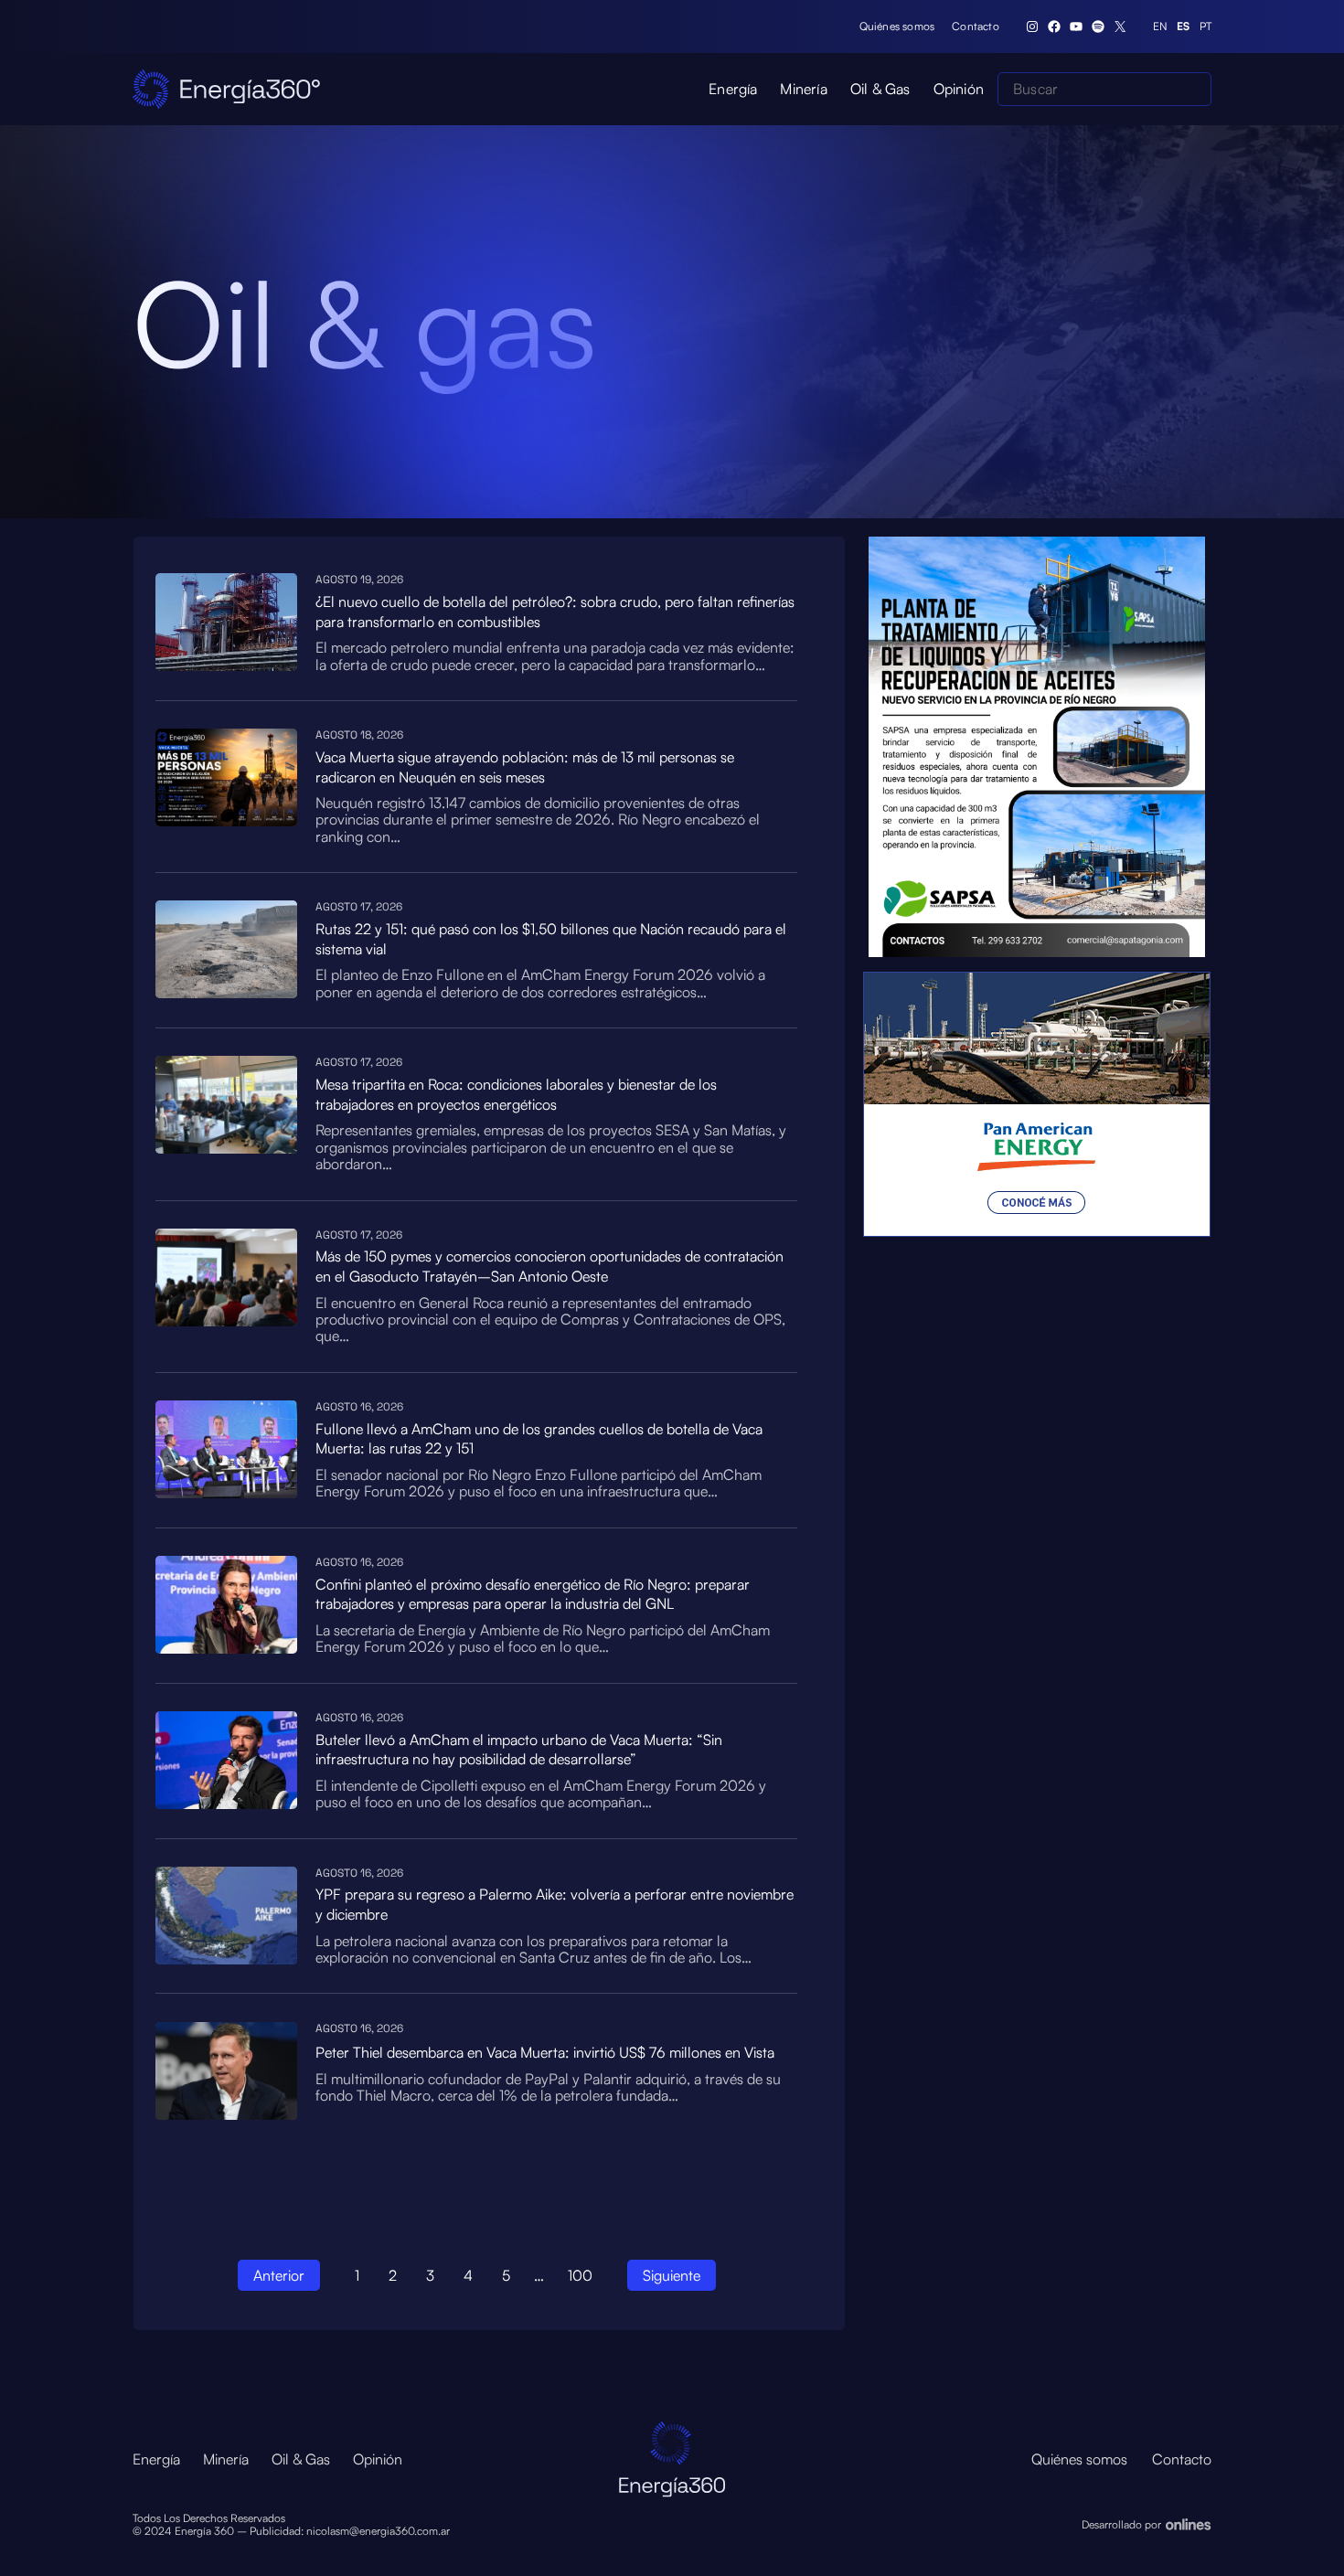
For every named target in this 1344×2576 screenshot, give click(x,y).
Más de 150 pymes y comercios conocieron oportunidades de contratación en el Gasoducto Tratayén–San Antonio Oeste (549, 1266)
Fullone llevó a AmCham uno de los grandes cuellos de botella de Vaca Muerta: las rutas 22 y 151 (539, 1439)
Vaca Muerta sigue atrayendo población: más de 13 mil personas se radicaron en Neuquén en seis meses (525, 767)
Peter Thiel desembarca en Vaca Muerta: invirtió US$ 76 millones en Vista (545, 2052)
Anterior (279, 2275)
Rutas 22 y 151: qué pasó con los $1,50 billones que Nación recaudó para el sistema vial (551, 939)
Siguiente (672, 2275)
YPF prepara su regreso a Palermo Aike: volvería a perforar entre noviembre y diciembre (555, 1904)
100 (580, 2275)
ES (1183, 27)
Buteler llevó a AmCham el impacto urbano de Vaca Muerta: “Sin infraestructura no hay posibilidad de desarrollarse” (519, 1750)
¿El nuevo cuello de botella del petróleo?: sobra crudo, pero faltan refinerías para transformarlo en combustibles (555, 612)
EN (1160, 27)
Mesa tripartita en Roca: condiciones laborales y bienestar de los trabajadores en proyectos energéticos (516, 1094)
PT (1205, 27)
